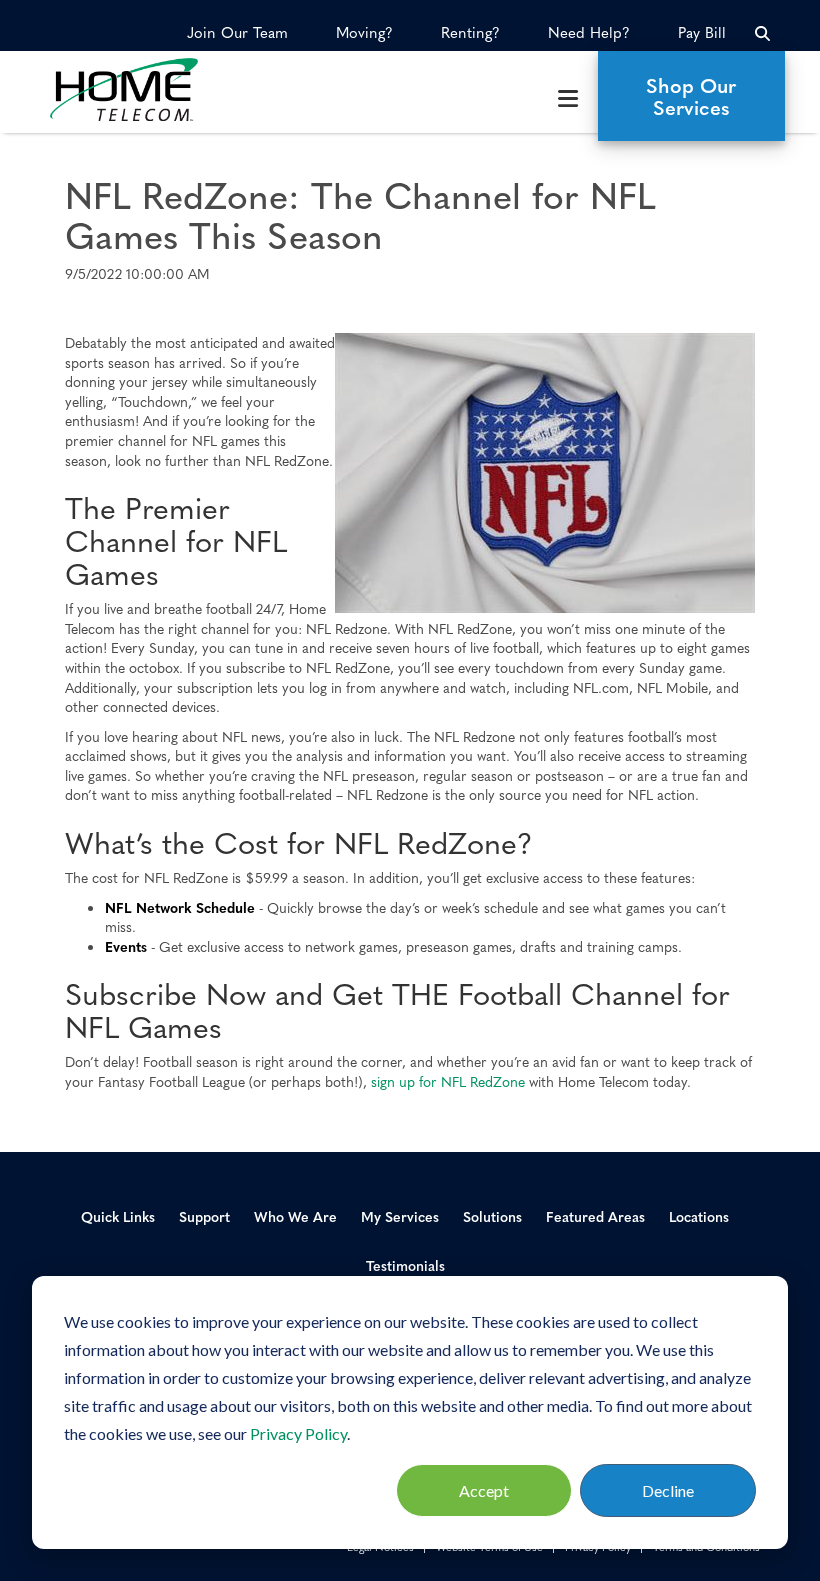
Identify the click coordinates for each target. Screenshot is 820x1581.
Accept (484, 1490)
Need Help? (589, 32)
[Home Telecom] (142, 89)
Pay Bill (702, 32)
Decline (668, 1490)
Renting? (470, 32)
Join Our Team (237, 32)
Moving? (364, 32)
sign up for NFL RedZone (448, 1081)
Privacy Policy (298, 1433)
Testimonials (405, 1265)
